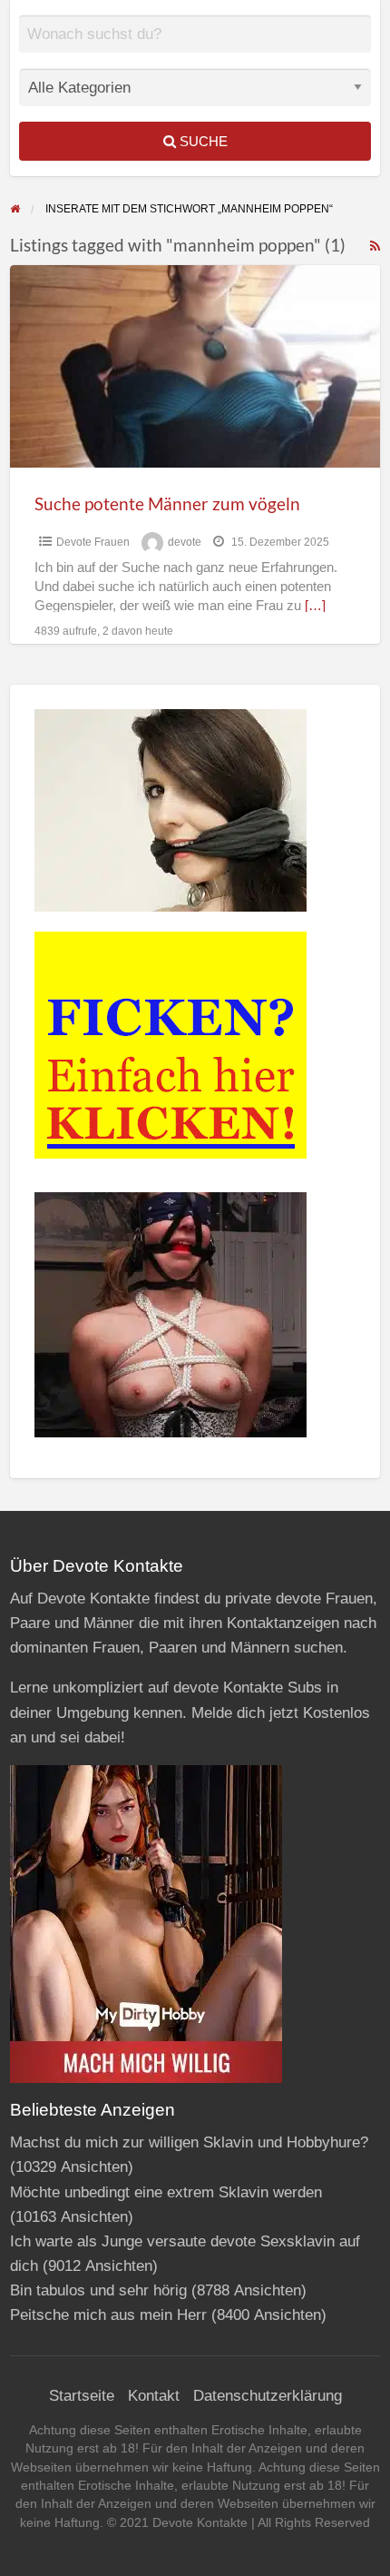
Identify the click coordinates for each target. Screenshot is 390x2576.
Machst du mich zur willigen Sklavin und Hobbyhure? (189, 2142)
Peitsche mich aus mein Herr (108, 2315)
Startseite (82, 2396)
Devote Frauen (93, 542)
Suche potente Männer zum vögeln (167, 503)
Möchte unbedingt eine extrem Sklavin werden (166, 2192)
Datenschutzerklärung (268, 2396)
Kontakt (154, 2396)
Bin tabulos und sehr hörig (98, 2290)
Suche (202, 141)
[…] (315, 606)
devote (185, 542)
